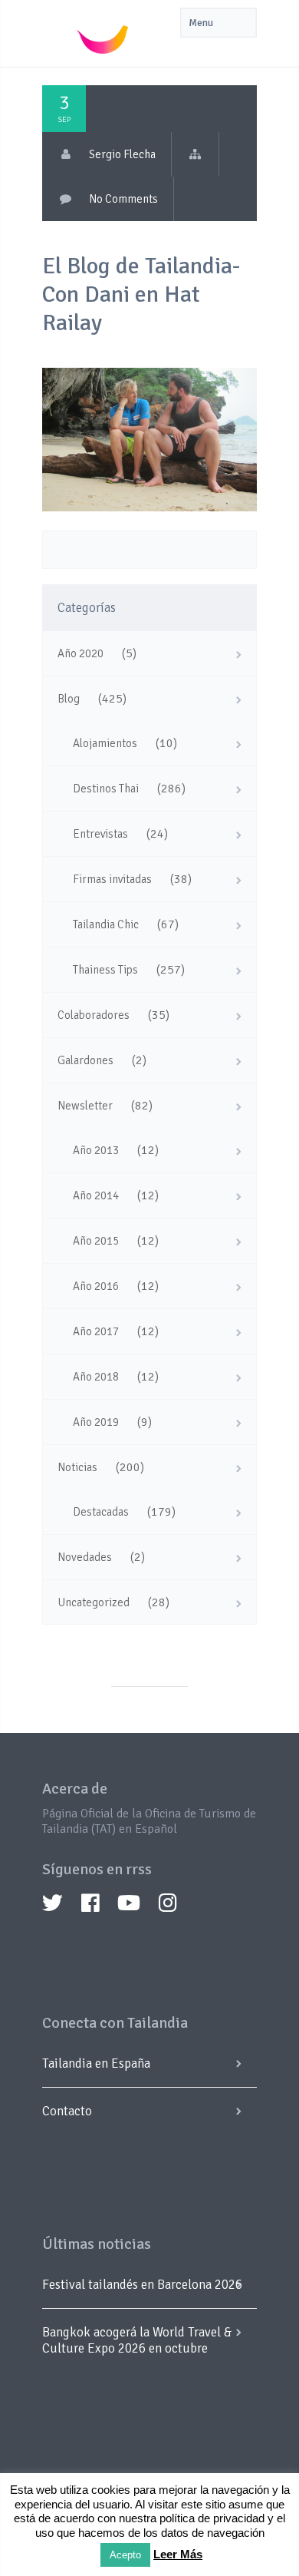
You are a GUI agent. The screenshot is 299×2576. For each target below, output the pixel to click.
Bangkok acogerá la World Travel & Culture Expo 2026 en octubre (137, 2340)
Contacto (67, 2111)
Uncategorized (94, 1602)
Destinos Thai (106, 789)
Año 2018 (96, 1377)
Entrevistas (100, 834)
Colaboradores (94, 1015)
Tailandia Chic (106, 924)
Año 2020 (80, 653)
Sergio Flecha (122, 154)
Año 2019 (96, 1422)
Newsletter (85, 1106)
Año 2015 (96, 1241)
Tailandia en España (96, 2063)
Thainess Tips (105, 970)
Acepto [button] (125, 2555)
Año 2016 (96, 1286)
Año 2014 (96, 1195)
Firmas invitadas (112, 879)
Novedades (85, 1557)
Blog (69, 699)
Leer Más (178, 2554)
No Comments (123, 199)
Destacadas (101, 1512)
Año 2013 (96, 1150)
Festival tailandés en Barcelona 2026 (142, 2285)
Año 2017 (96, 1331)
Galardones (85, 1060)
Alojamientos (105, 743)
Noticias (77, 1467)
